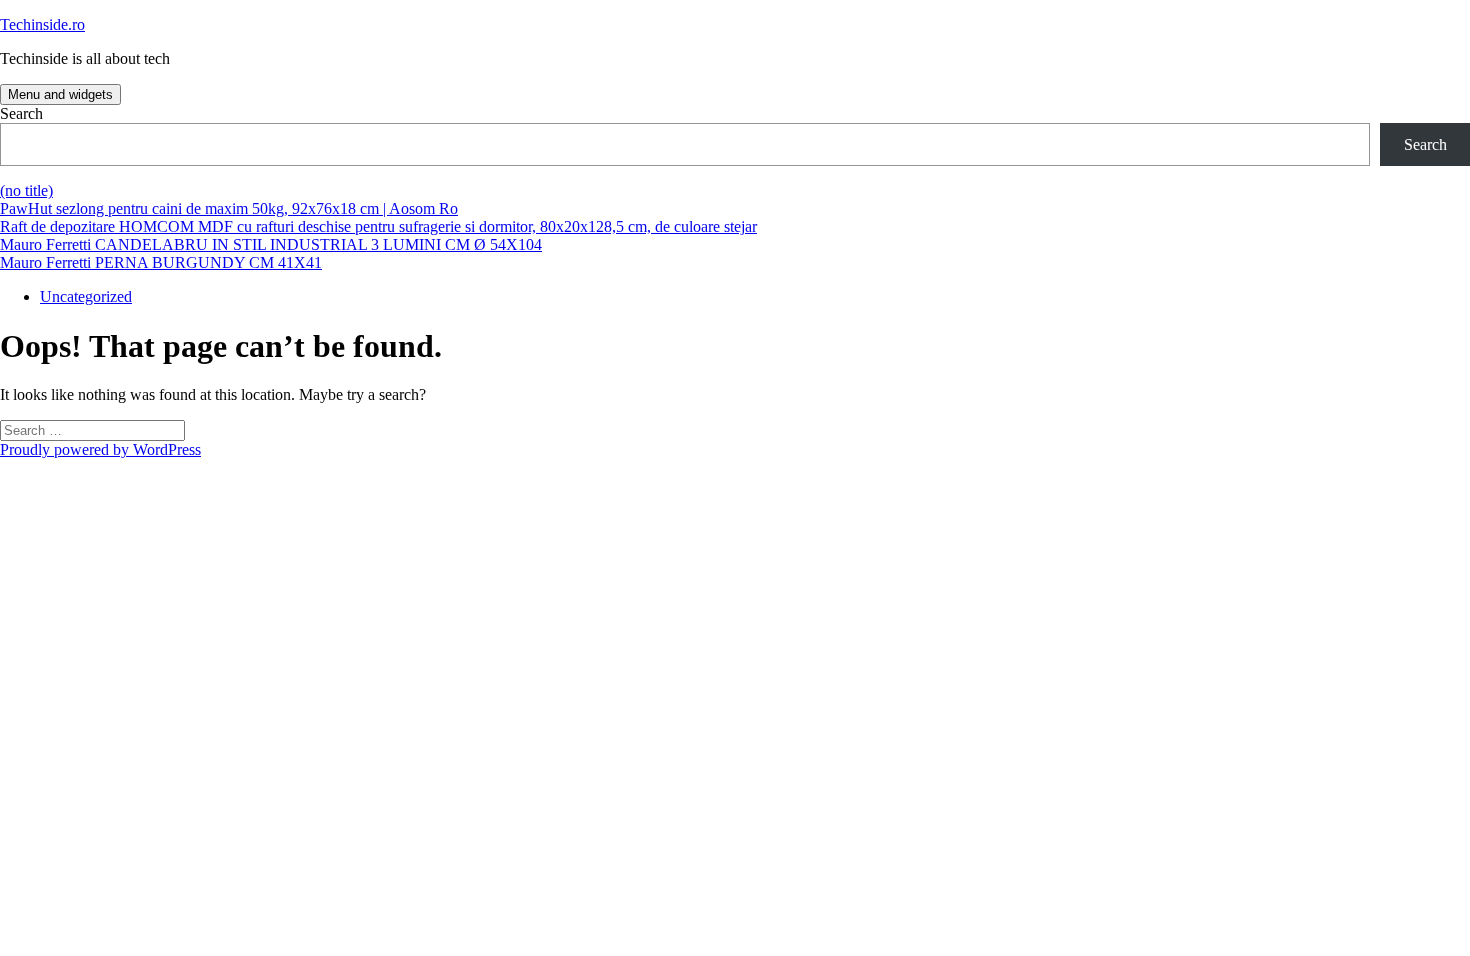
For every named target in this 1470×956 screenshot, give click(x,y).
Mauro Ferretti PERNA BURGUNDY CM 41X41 (161, 262)
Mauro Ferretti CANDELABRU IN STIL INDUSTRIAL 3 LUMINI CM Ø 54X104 (271, 244)
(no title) (26, 190)
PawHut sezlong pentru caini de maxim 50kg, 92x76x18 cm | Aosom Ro (229, 208)
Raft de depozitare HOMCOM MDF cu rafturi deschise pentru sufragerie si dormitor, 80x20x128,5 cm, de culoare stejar (378, 226)
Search (21, 113)
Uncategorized (86, 296)
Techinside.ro (42, 24)
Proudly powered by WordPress (100, 449)
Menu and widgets (60, 94)
